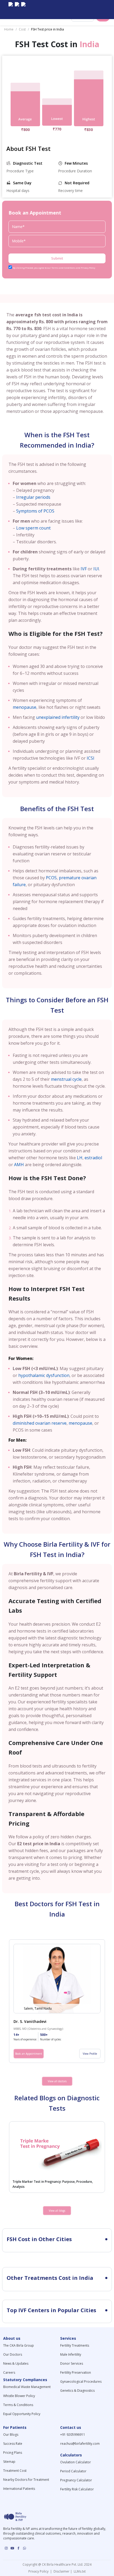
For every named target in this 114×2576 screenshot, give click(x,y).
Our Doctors (13, 2354)
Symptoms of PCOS (35, 511)
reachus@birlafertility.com (80, 2444)
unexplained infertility (58, 717)
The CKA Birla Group (19, 2345)
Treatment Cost (15, 2471)
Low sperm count (33, 528)
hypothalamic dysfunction (44, 1375)
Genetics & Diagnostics (77, 2391)
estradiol (93, 1158)
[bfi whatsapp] (25, 2548)
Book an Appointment (29, 2054)
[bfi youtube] (17, 10)
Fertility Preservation (76, 2372)
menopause (25, 707)
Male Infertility (71, 2354)
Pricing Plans (13, 2453)
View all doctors (57, 2081)
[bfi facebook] (23, 10)
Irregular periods (33, 497)
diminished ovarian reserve (40, 1423)
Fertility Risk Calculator (77, 2489)
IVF (84, 569)
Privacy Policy (39, 2571)
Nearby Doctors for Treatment (26, 2480)
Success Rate (13, 2444)
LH (80, 1158)
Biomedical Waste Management (27, 2387)
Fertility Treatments (75, 2345)
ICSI (91, 758)
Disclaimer (61, 2571)
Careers (9, 2372)
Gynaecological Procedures (81, 2382)
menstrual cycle (66, 1079)
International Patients (19, 2489)
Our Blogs (11, 2435)
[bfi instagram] (11, 10)
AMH (19, 1165)
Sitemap (9, 2462)
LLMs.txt (79, 2571)
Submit (57, 258)
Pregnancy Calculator (76, 2480)
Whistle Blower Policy (19, 2396)
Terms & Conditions (18, 2405)
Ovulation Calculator (76, 2462)
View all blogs (57, 2211)
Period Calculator (73, 2471)
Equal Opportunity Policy (22, 2414)
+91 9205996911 (73, 2435)
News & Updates (16, 2363)
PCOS (51, 878)
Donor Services (72, 2363)
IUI (96, 569)
